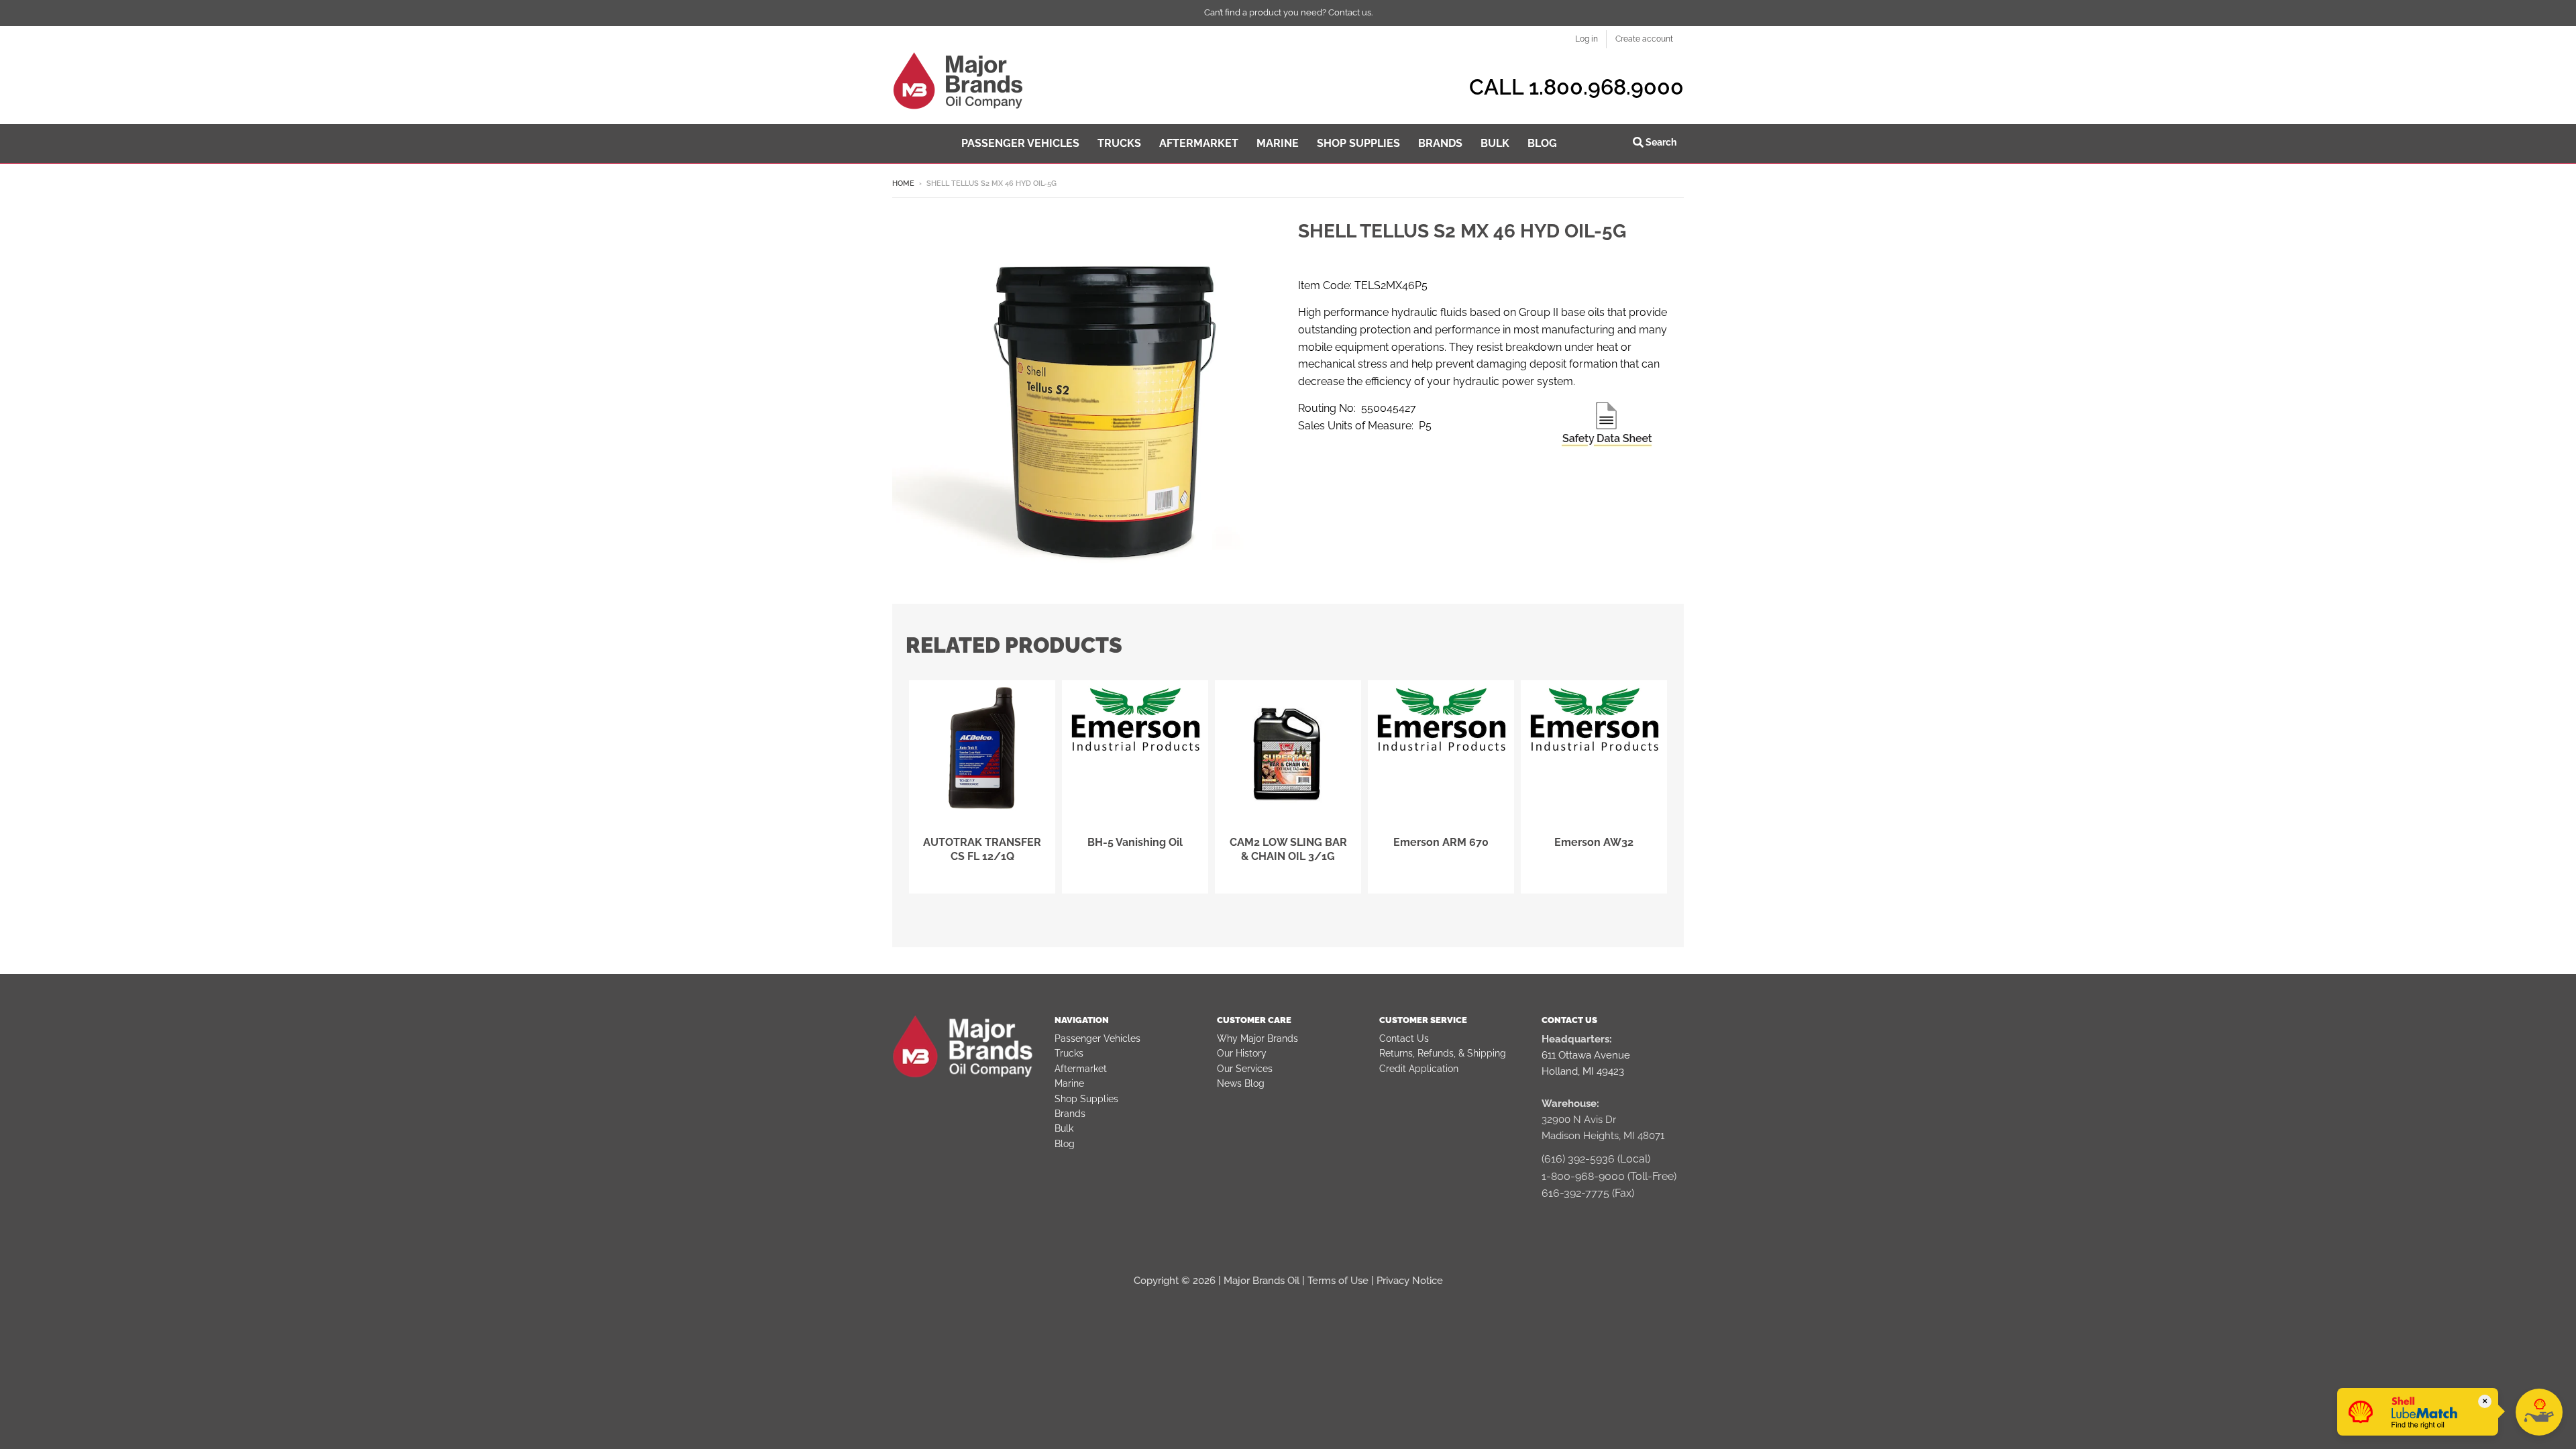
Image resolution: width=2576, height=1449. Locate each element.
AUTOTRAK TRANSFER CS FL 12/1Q (982, 849)
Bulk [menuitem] (1495, 143)
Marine (1069, 1083)
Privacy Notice (1410, 1281)
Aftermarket (1081, 1069)
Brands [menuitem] (1440, 143)
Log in (1587, 39)
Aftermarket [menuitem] (1199, 143)
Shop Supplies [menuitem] (1358, 143)
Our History (1242, 1053)
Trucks (1069, 1053)
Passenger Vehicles (1097, 1038)
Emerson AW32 (1594, 842)
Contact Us (1404, 1038)
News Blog (1241, 1083)
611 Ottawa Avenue (1586, 1055)
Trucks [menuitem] (1119, 143)
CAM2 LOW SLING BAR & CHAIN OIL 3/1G (1288, 849)
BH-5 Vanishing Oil (1135, 842)
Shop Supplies (1086, 1099)
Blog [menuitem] (1542, 143)
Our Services (1245, 1069)
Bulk (1064, 1128)
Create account (1644, 39)
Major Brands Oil (1262, 1281)
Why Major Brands (1257, 1038)
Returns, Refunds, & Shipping (1443, 1053)
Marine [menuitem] (1278, 143)
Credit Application (1419, 1069)
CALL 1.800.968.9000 (1576, 87)
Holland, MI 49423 (1583, 1071)
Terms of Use (1338, 1281)
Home (903, 183)
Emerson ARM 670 (1441, 842)
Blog (1065, 1144)
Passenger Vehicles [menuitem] (1020, 143)
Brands (1070, 1114)
